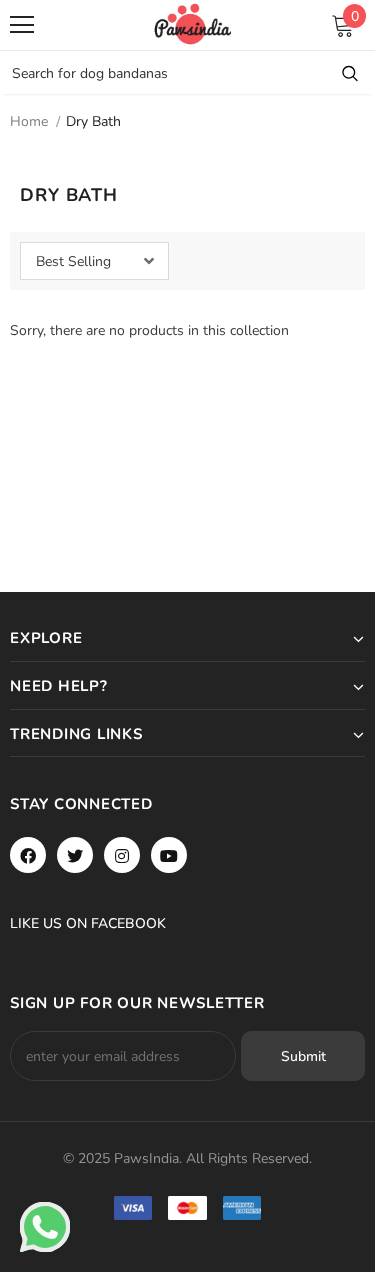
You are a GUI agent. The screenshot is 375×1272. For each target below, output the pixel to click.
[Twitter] (75, 855)
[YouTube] (169, 855)
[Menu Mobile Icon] (22, 25)
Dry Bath (93, 121)
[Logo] (193, 24)
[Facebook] (28, 855)
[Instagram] (122, 855)
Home (29, 121)
